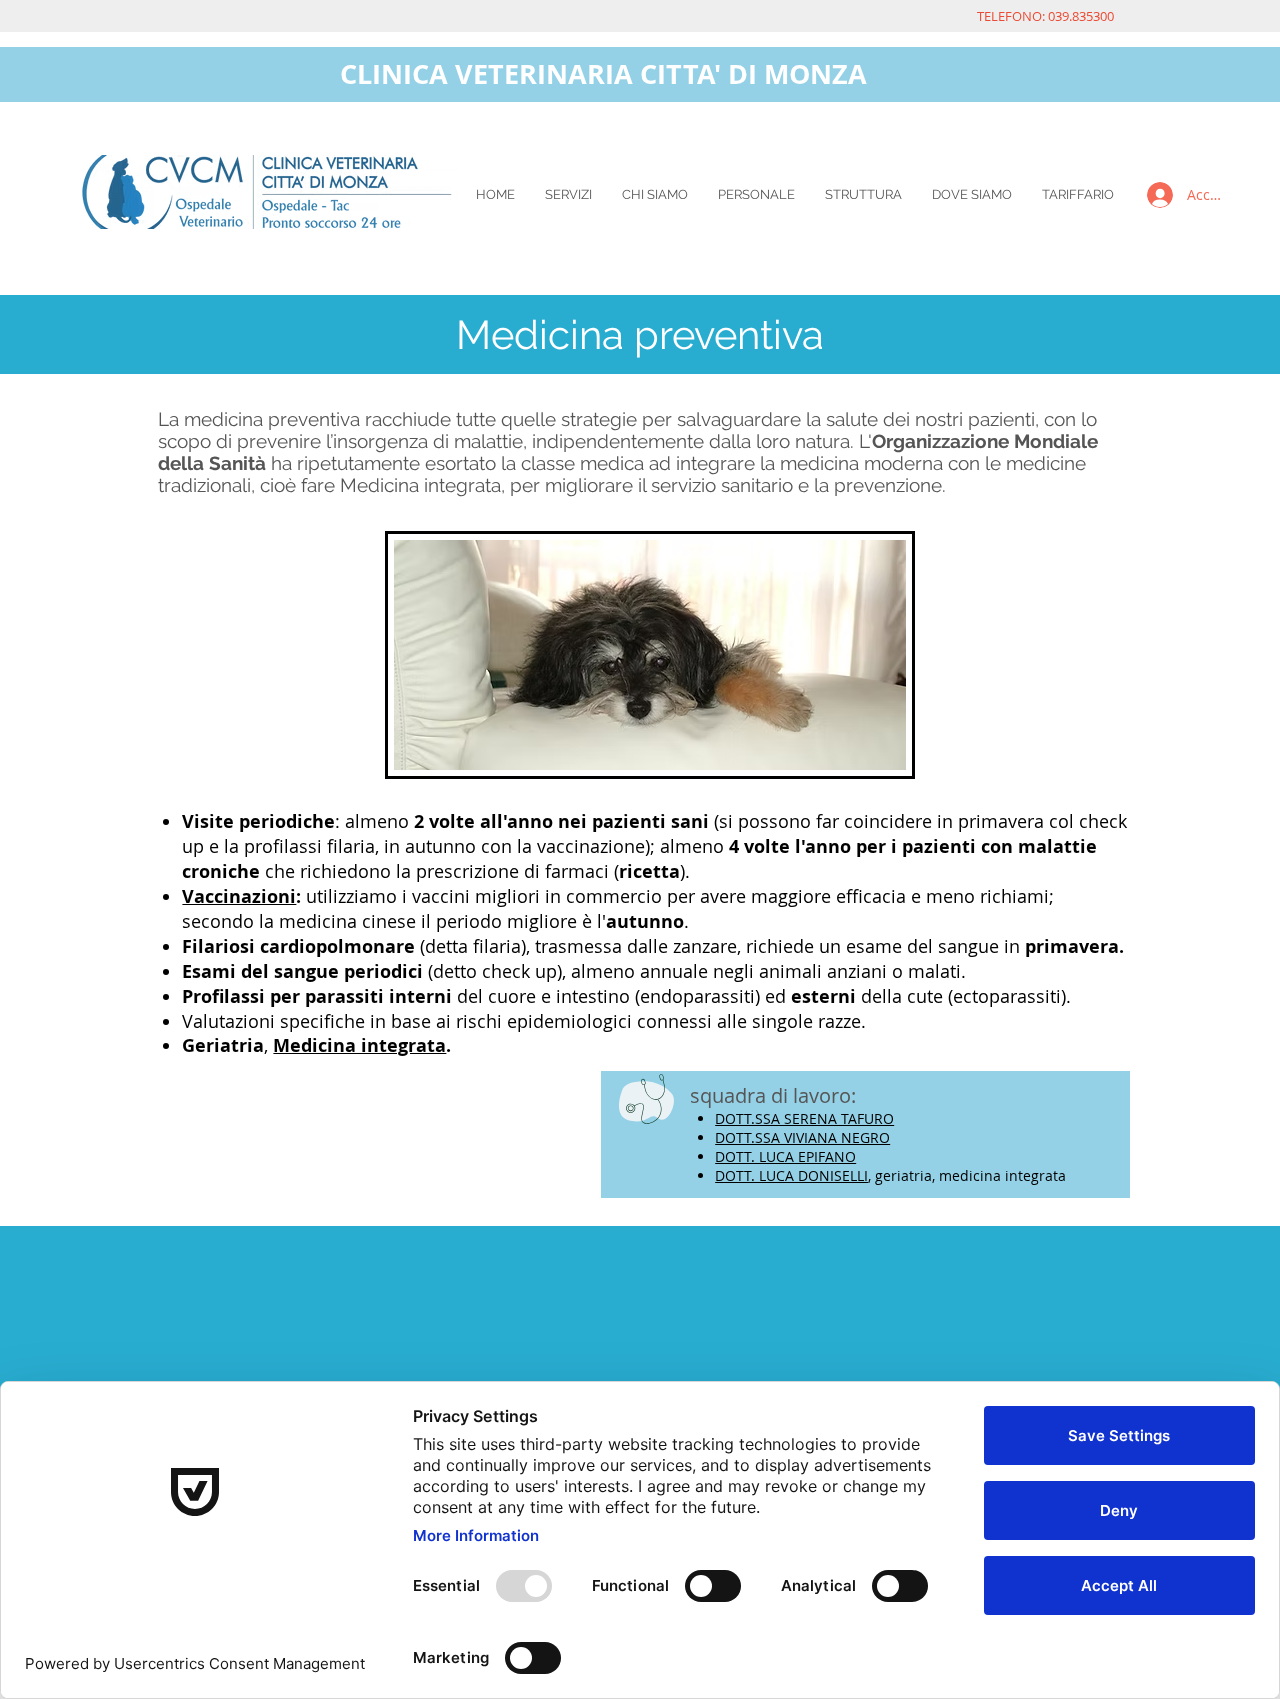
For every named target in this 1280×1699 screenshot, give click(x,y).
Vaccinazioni (239, 896)
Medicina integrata (359, 1045)
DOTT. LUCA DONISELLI (791, 1175)
